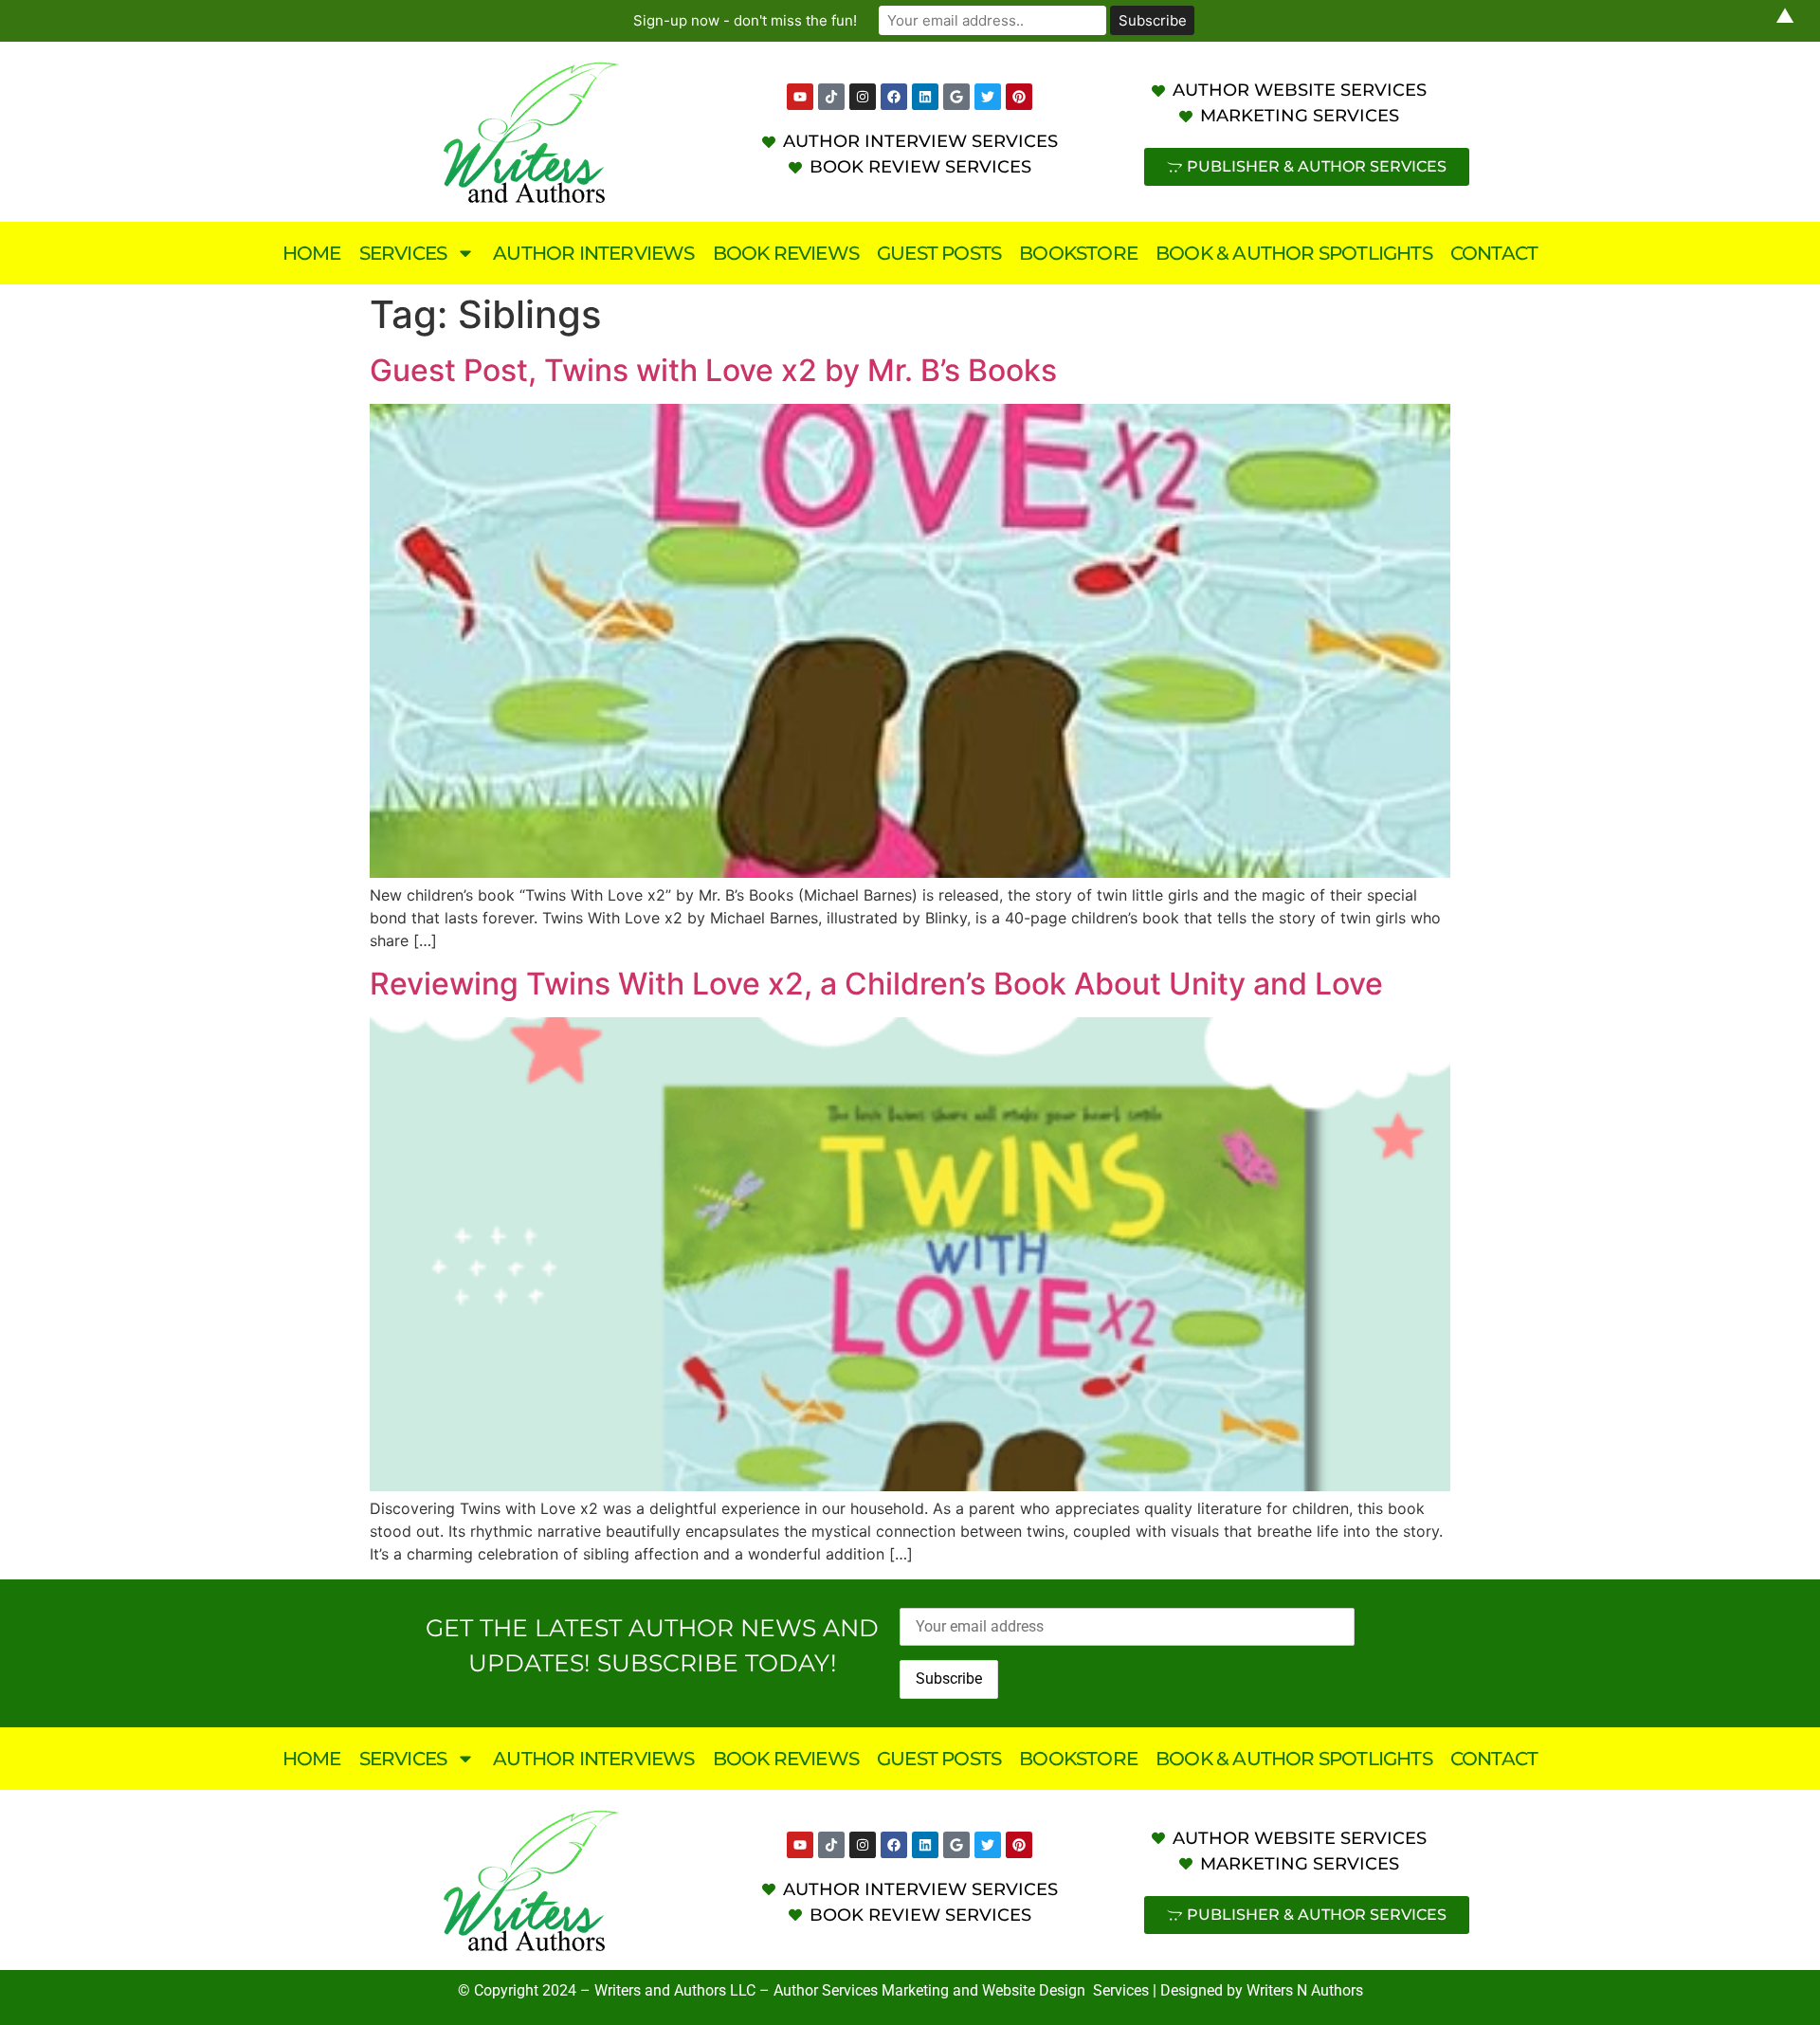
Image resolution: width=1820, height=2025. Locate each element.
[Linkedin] (925, 97)
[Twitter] (988, 97)
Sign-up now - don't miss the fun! (745, 20)
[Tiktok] (831, 97)
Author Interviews (593, 253)
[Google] (956, 97)
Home (312, 253)
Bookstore (1078, 253)
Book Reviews (786, 253)
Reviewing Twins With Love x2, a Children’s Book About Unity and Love (876, 984)
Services (403, 253)
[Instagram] (863, 97)
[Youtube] (800, 97)
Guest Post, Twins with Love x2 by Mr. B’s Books (713, 370)
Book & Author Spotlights (1294, 253)
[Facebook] (894, 97)
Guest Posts (939, 253)
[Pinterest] (1019, 97)
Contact (1494, 253)
